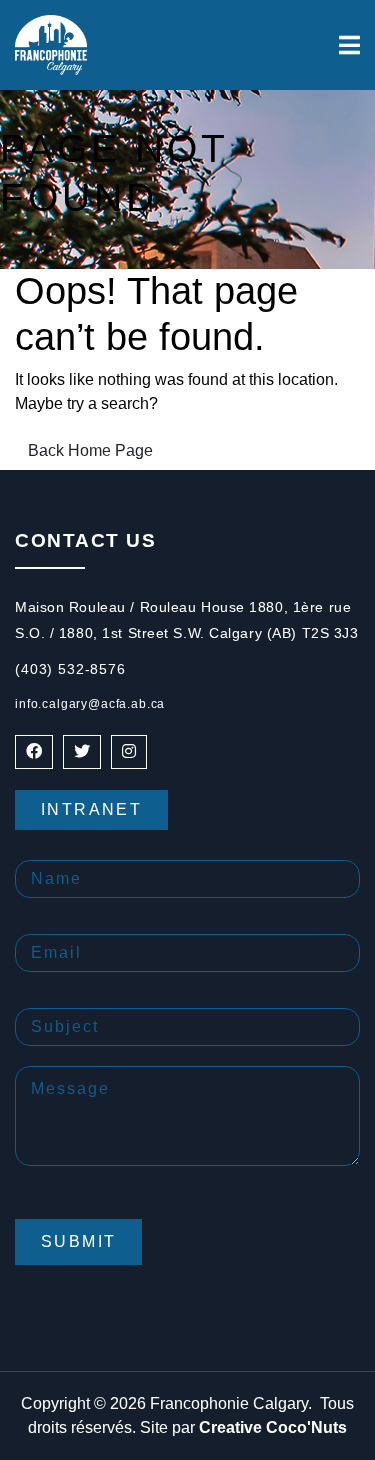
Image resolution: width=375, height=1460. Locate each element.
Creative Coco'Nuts (273, 1427)
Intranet (91, 809)
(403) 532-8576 (70, 669)
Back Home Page (90, 450)
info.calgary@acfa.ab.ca (90, 704)
